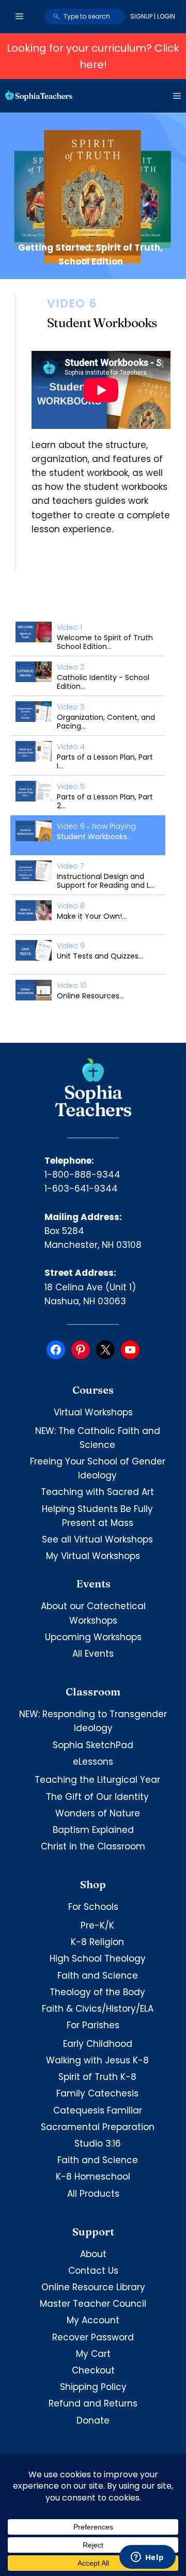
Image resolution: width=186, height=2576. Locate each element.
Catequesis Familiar (98, 2110)
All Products (93, 2194)
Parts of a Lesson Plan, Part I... (105, 761)
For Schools (93, 1907)
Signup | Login (153, 16)
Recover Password (93, 2337)
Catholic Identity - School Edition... (103, 682)
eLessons (93, 1762)
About (93, 2254)
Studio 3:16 (98, 2143)
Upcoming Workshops (93, 1637)
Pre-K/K (97, 1925)
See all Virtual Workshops (97, 1539)
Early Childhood (98, 2044)
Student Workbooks (102, 323)
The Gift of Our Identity (97, 1797)
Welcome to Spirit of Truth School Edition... (105, 642)
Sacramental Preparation (98, 2127)
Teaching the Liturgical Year (97, 1780)
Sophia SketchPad (93, 1745)
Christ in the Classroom (93, 1846)
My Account (93, 2320)
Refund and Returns (93, 2403)
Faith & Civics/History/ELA (98, 2009)
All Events (93, 1654)
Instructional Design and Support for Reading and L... (106, 881)
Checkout (93, 2370)
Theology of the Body (97, 1992)
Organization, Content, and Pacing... (106, 722)
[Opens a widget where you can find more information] (147, 2558)
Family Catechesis (97, 2093)
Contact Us (93, 2271)
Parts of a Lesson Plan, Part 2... (105, 801)
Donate (93, 2420)
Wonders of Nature (98, 1813)
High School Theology (98, 1958)
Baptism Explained (93, 1830)
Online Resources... (90, 996)
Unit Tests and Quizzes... (100, 956)
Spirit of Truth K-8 (97, 2077)
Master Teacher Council (93, 2304)
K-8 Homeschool (93, 2177)
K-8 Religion (97, 1942)
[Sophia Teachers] (39, 96)
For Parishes (93, 2025)
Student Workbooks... (94, 837)
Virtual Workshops (93, 1412)
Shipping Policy (93, 2387)
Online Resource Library (93, 2287)
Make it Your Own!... (92, 916)
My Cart (93, 2354)
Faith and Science (98, 1976)
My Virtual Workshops (93, 1556)
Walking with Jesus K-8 (97, 2060)
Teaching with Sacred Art (97, 1492)
